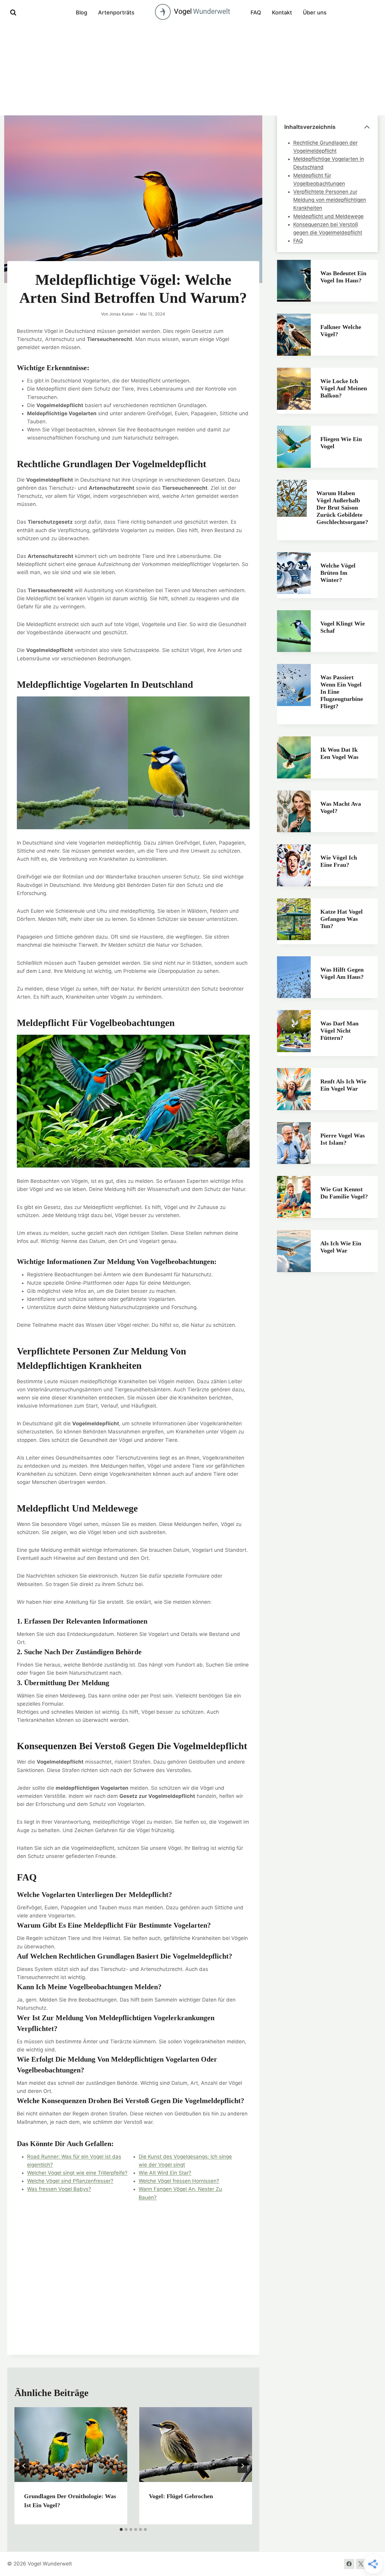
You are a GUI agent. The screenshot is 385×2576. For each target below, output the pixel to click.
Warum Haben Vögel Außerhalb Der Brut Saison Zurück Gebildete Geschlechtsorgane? (342, 507)
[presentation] (71, 2445)
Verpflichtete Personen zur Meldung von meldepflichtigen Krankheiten (330, 200)
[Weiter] (242, 2466)
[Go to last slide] (24, 2466)
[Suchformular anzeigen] (13, 13)
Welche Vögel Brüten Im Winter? (338, 573)
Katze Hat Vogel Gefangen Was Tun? (342, 919)
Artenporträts (116, 12)
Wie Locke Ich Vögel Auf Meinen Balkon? (344, 388)
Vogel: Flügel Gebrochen (181, 2496)
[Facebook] (349, 2564)
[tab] (121, 2529)
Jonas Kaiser (122, 314)
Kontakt (282, 12)
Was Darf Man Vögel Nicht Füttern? (339, 1031)
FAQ (256, 12)
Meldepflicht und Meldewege (328, 216)
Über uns (315, 12)
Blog (82, 12)
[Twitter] (361, 2564)
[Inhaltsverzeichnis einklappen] (367, 127)
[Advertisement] (192, 70)
